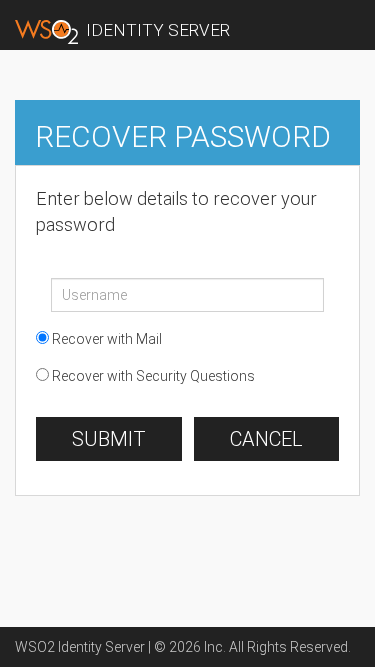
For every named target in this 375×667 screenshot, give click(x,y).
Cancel (266, 439)
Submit (109, 439)
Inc (213, 647)
